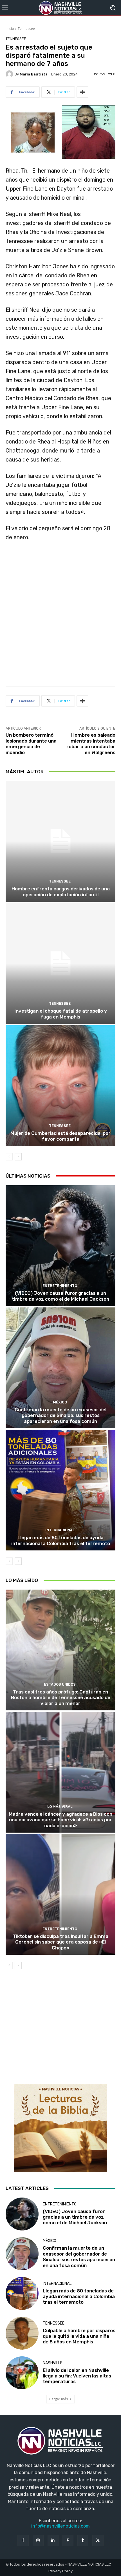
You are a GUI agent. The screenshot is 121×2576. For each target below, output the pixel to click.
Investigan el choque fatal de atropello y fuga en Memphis (61, 1014)
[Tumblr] (83, 2540)
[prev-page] (9, 1157)
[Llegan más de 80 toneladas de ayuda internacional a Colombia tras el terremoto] (60, 1490)
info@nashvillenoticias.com (60, 2526)
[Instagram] (38, 2540)
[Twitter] (98, 2540)
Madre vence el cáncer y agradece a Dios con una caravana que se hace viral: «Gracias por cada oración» (60, 1820)
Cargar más (59, 2399)
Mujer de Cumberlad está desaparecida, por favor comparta (60, 1136)
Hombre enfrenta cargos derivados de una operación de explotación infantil (61, 892)
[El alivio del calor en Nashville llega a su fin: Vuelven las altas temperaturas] (22, 2373)
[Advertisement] (60, 616)
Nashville (53, 2363)
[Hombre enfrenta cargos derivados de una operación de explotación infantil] (60, 841)
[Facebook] (23, 2540)
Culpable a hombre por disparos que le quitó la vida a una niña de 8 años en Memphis (79, 2336)
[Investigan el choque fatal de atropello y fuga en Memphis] (60, 963)
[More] (82, 92)
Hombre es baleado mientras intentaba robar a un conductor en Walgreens (91, 744)
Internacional (60, 1530)
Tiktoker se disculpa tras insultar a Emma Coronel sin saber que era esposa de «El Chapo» (60, 1942)
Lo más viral (60, 1807)
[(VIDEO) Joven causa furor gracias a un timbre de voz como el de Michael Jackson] (60, 1246)
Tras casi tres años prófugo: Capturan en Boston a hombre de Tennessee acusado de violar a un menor (61, 1698)
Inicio (10, 29)
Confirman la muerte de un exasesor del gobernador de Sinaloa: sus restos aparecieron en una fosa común (60, 1415)
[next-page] (18, 1157)
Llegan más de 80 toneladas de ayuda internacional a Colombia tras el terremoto (61, 1540)
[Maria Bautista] (10, 74)
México (60, 1402)
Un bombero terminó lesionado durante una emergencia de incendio (31, 744)
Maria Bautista (34, 74)
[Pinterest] (68, 2540)
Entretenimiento (60, 1286)
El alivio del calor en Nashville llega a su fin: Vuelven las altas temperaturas (77, 2376)
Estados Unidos (60, 1684)
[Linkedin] (53, 2540)
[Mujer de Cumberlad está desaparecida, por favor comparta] (60, 1086)
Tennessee (26, 29)
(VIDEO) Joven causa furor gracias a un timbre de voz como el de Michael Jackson (60, 1296)
